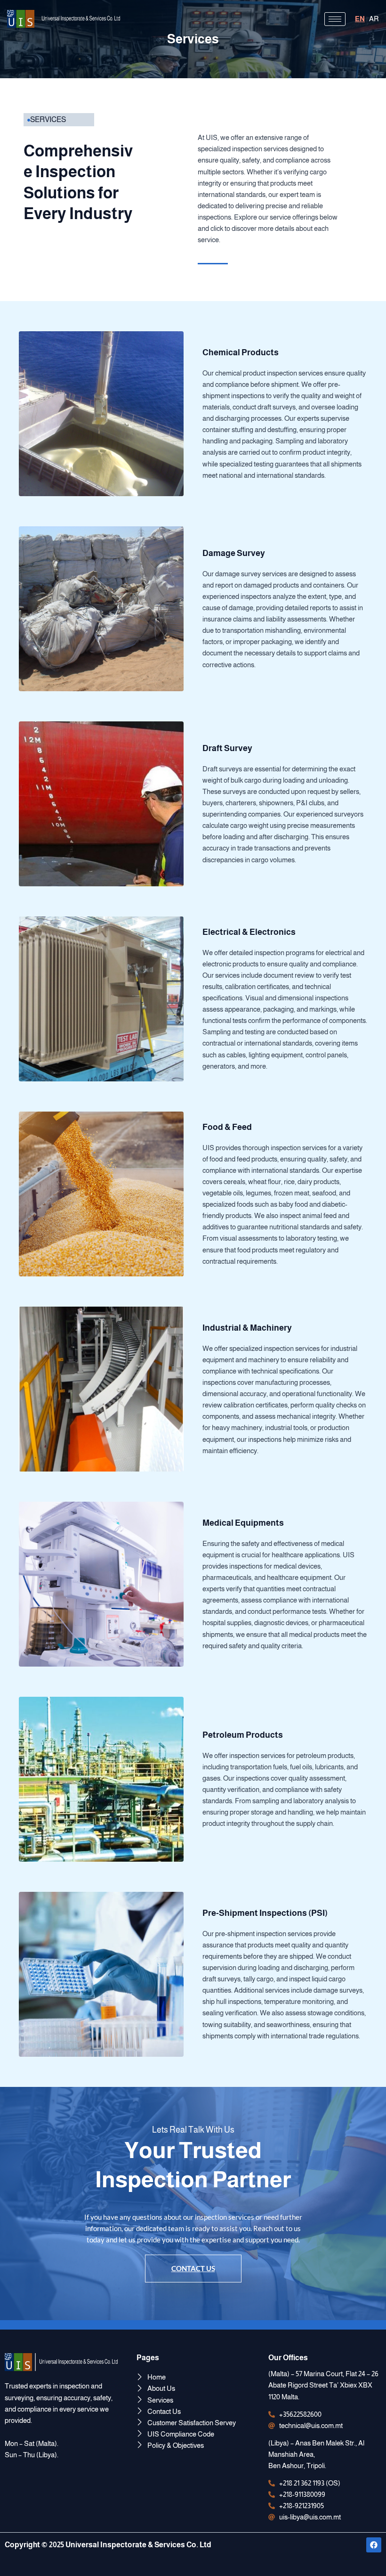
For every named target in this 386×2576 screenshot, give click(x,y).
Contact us (193, 2268)
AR (374, 19)
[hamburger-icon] (335, 19)
